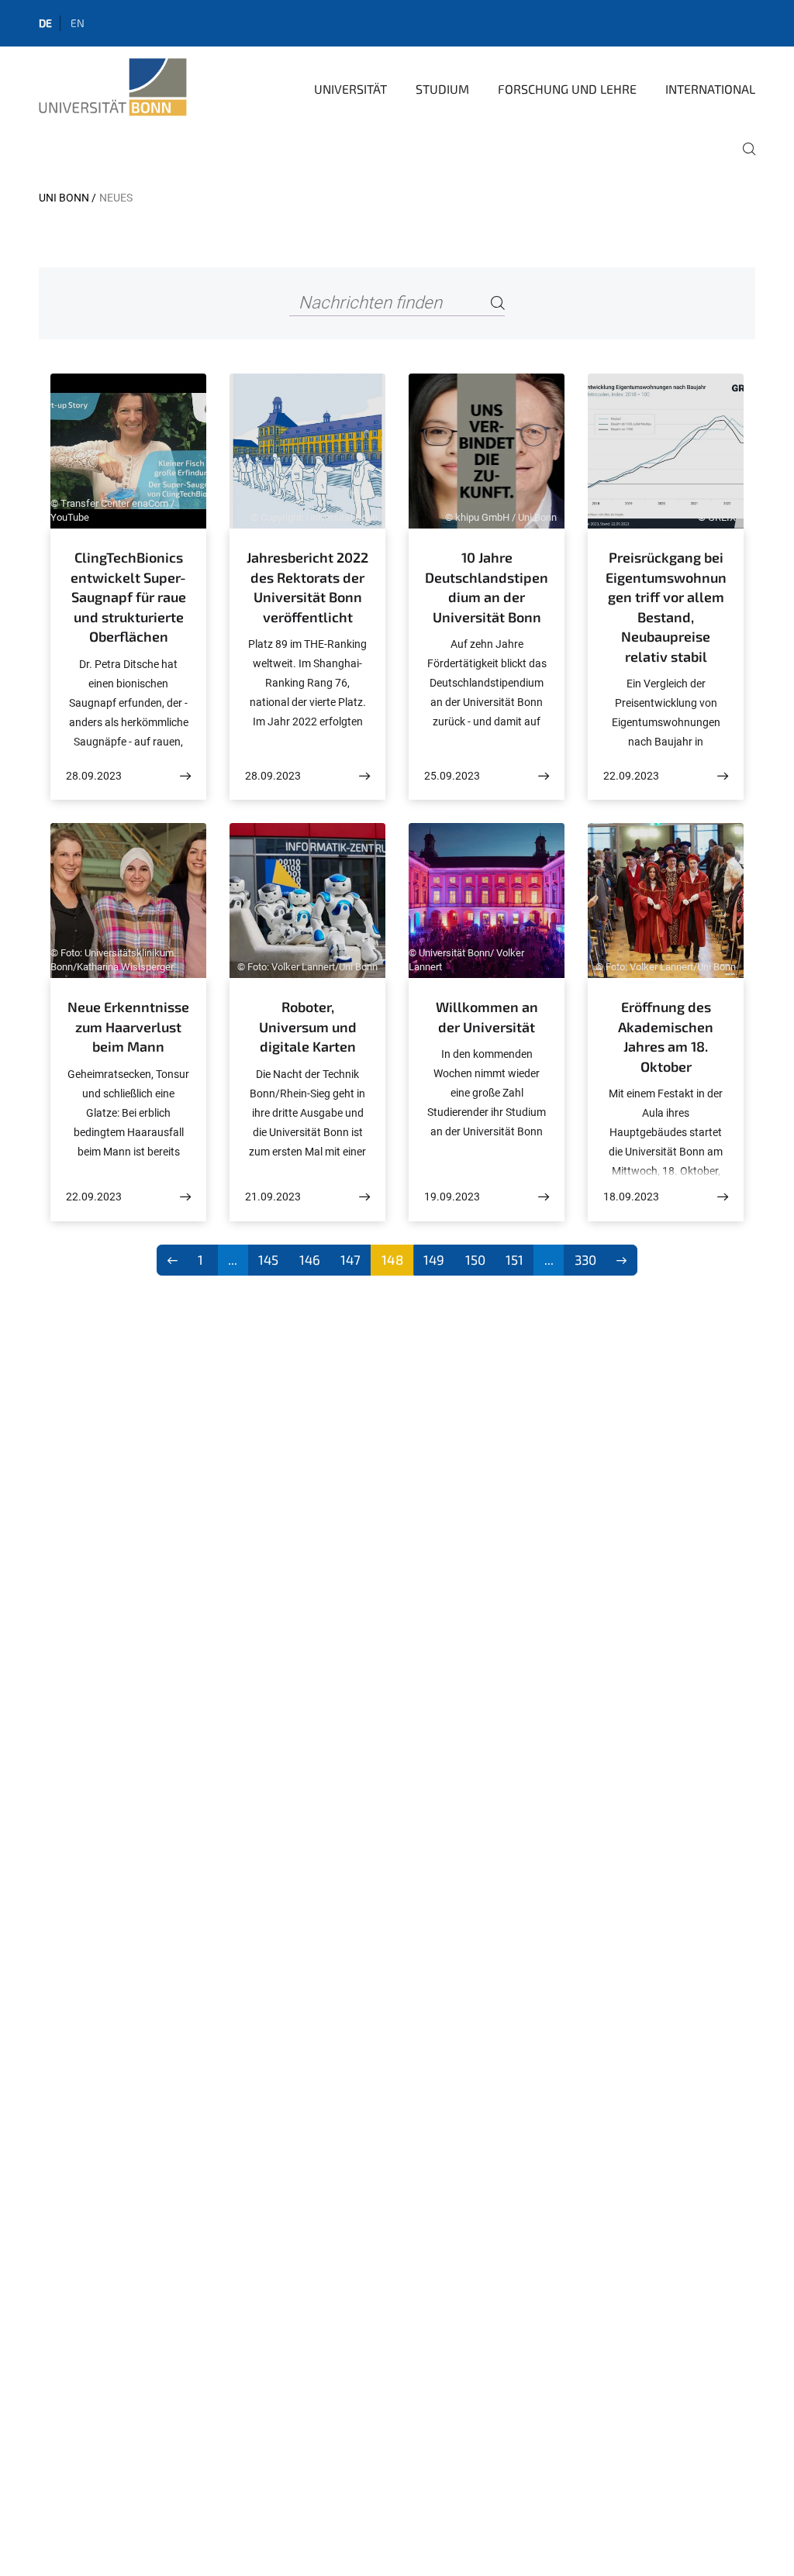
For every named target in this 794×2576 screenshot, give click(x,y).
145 (268, 1259)
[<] (173, 1260)
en (78, 23)
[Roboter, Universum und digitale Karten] (364, 1197)
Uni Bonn (64, 198)
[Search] (498, 303)
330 (585, 1259)
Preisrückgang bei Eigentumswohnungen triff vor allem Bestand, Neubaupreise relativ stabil (666, 607)
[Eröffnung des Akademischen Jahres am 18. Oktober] (723, 1197)
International (710, 89)
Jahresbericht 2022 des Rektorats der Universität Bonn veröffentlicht (307, 587)
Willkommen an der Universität (487, 1017)
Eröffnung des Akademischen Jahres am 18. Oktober (666, 1037)
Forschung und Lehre (567, 89)
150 (475, 1259)
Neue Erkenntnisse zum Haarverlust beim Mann (128, 1026)
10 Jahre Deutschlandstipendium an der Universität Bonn (487, 587)
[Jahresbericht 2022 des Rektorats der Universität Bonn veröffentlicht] (364, 776)
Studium (442, 89)
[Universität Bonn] (113, 88)
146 (310, 1259)
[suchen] (743, 160)
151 (514, 1259)
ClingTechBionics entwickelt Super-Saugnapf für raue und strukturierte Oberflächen (128, 597)
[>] (622, 1260)
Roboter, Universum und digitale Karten (308, 1026)
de (45, 23)
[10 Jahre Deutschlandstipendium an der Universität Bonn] (544, 776)
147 (350, 1259)
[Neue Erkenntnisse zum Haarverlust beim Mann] (185, 1197)
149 (434, 1259)
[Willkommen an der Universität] (544, 1197)
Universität (350, 89)
